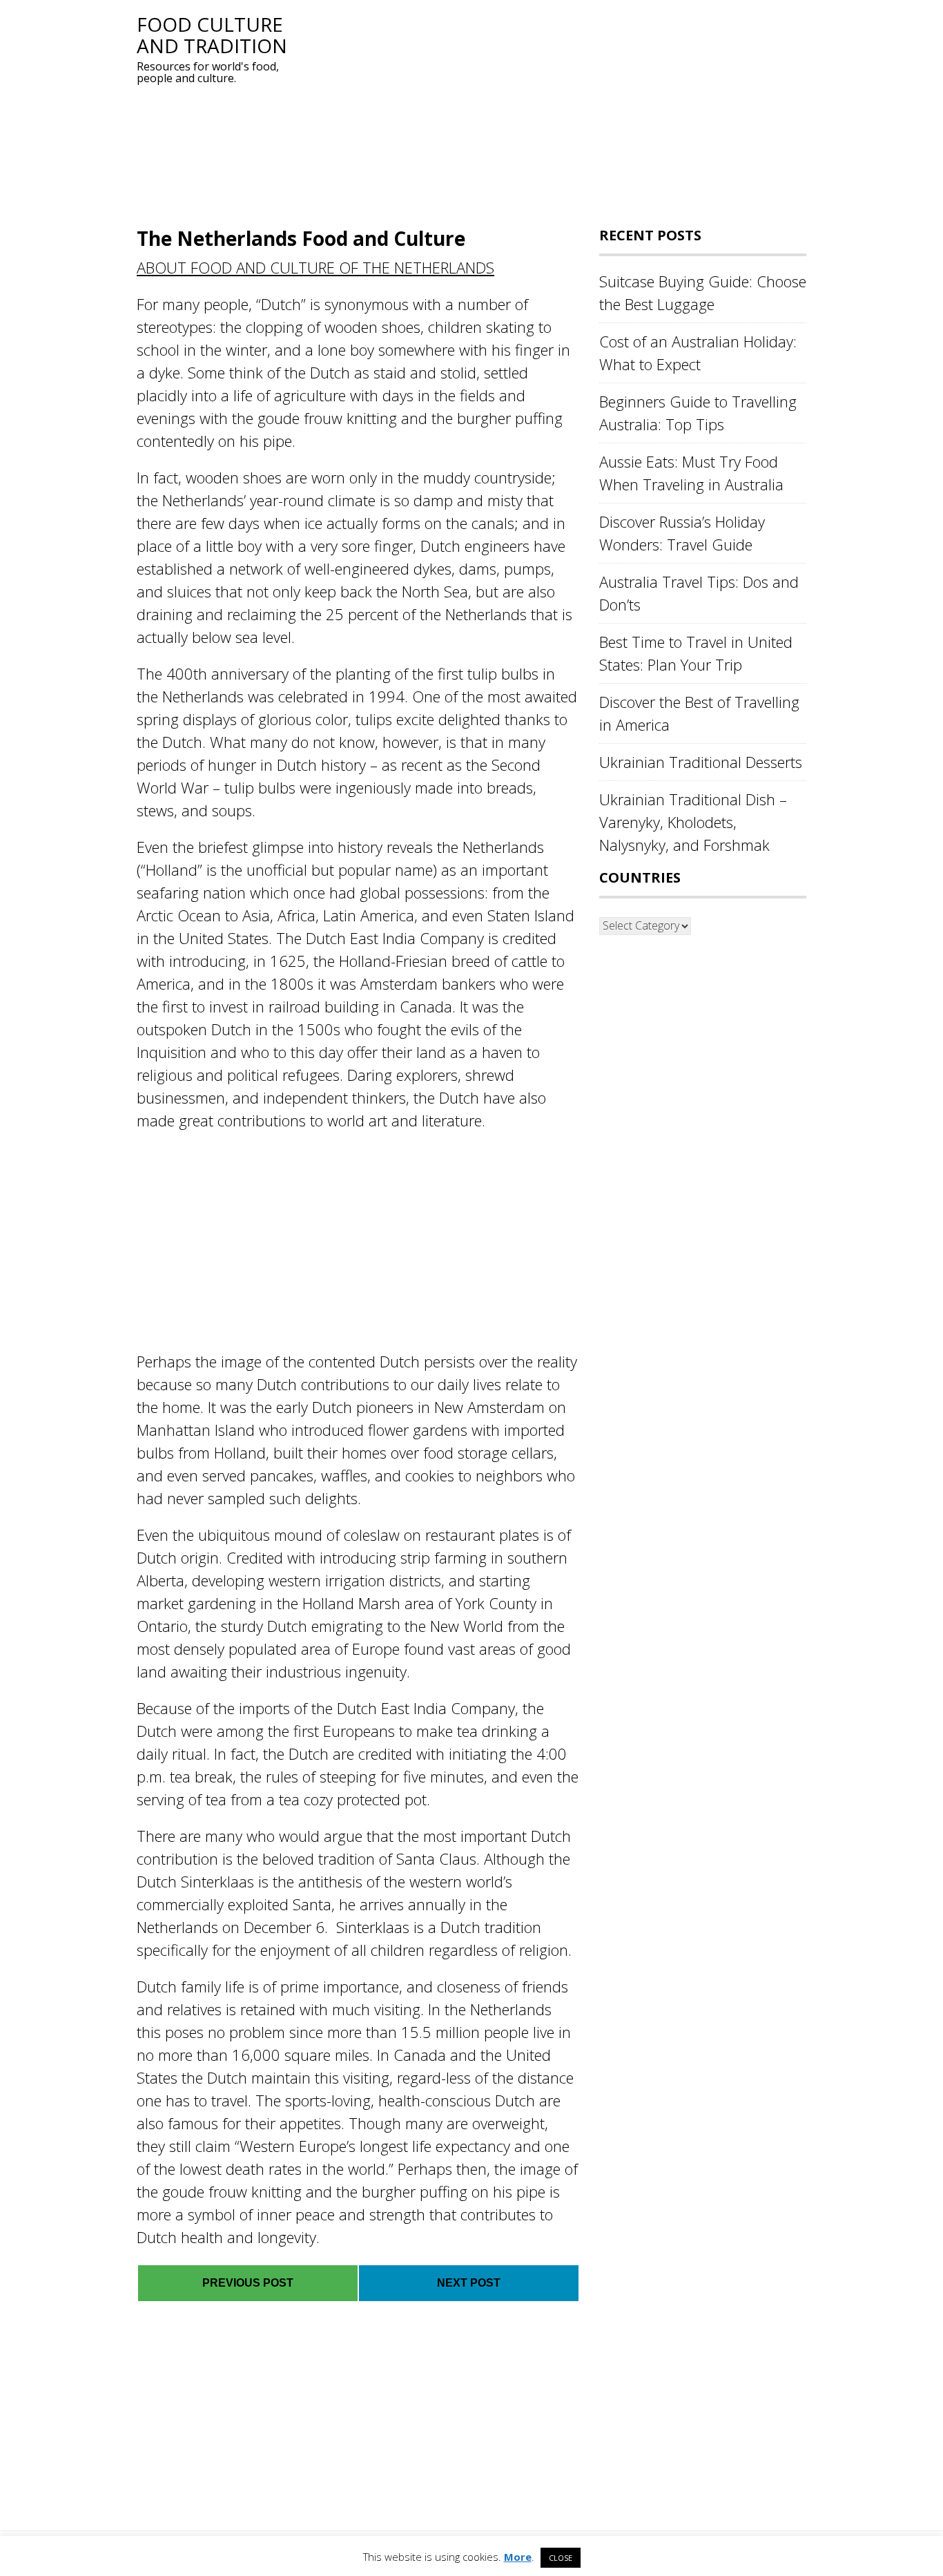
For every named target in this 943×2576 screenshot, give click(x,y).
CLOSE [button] (561, 2558)
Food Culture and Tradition (212, 35)
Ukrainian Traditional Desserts (701, 762)
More (518, 2557)
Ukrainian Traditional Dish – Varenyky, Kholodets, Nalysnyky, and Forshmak (693, 822)
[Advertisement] (551, 110)
